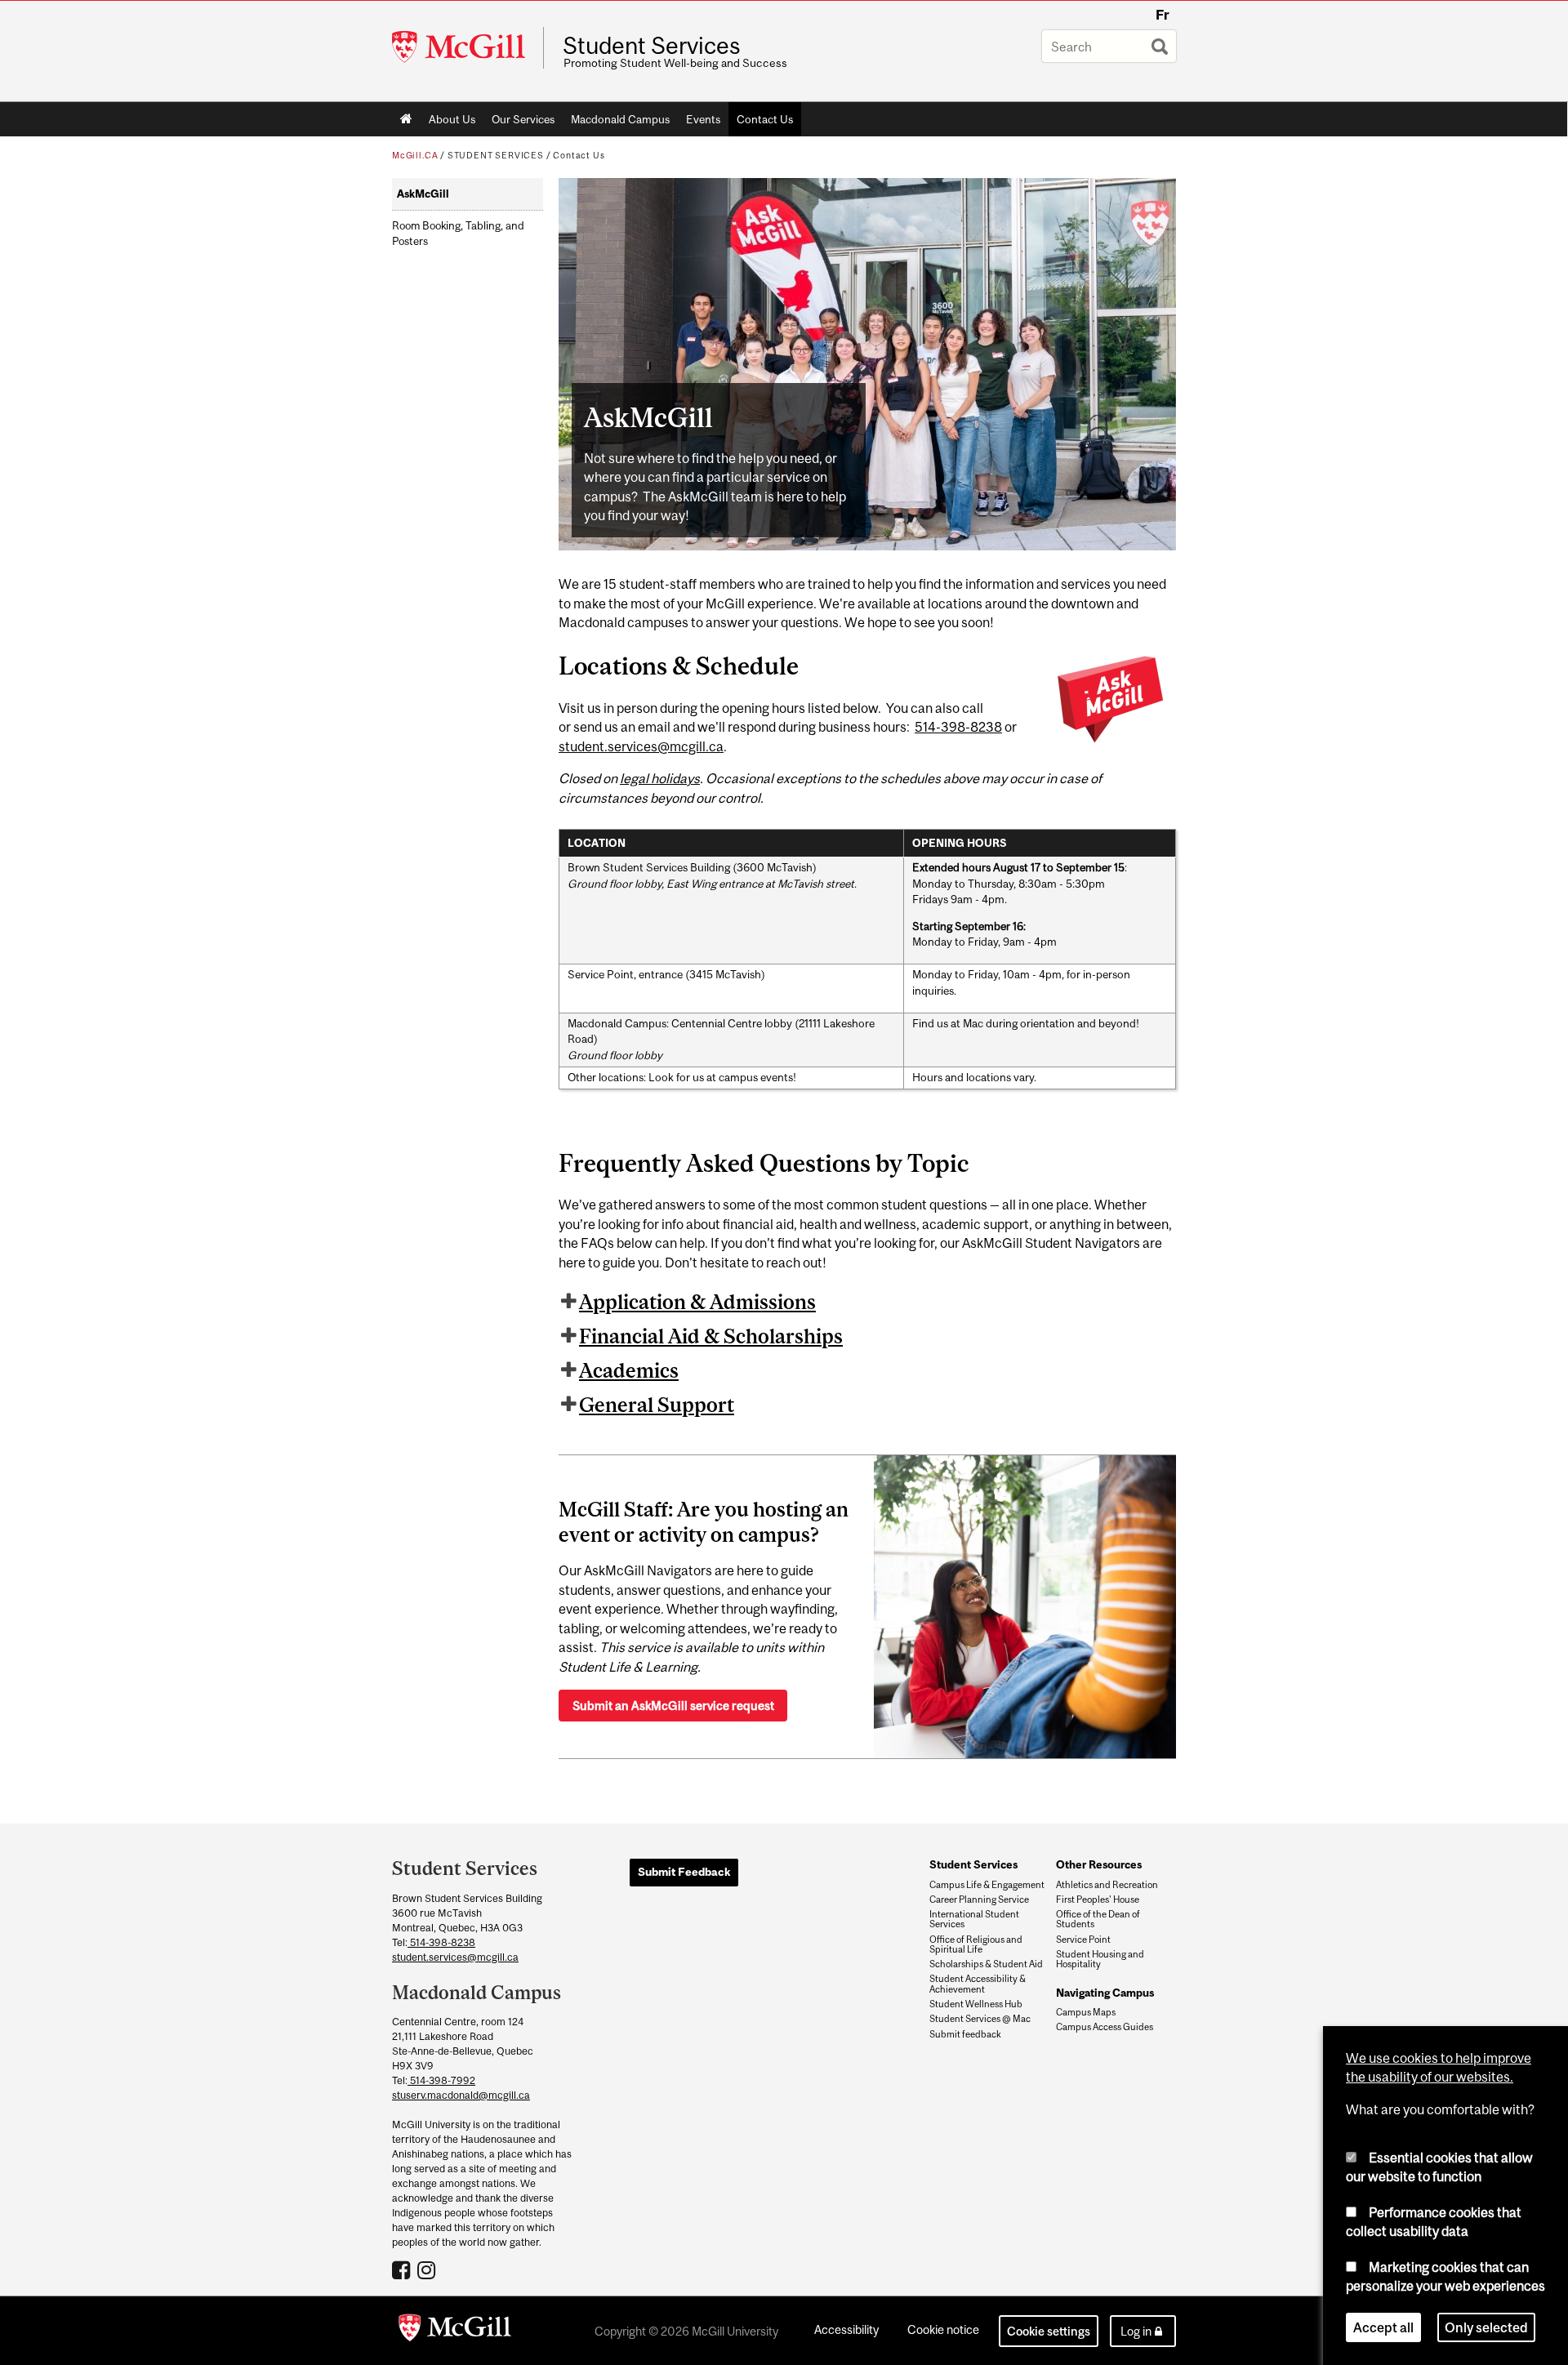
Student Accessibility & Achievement (978, 1984)
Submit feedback (965, 2034)
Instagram (428, 2269)
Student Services (652, 46)
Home (406, 119)
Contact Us (765, 119)
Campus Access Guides (1105, 2027)
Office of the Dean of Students (1098, 1919)
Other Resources (1099, 1864)
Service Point (1083, 1940)
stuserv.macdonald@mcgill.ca (461, 2095)
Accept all (1383, 2327)
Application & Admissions (697, 1302)
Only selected (1486, 2327)
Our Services (523, 119)
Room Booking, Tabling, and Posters (458, 234)
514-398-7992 (441, 2080)
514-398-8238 (958, 727)
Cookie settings (1049, 2331)
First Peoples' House (1098, 1900)
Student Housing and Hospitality (1100, 1959)
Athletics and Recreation (1107, 1885)
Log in (1136, 2331)
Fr (1163, 15)
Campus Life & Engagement (987, 1885)
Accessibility (846, 2329)
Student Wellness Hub (976, 2004)
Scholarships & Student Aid (986, 1964)
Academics (629, 1370)
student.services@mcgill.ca (641, 746)
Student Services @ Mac (980, 2019)
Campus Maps (1086, 2012)
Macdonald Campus (620, 119)
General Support (657, 1405)
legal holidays (660, 778)
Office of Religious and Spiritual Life (976, 1944)
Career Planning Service (979, 1900)
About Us (452, 119)
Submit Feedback (684, 1872)
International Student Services (974, 1919)
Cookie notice (943, 2329)
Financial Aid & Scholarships (711, 1336)
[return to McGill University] (455, 2331)
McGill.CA (415, 155)
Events (703, 119)
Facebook (403, 2269)
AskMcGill (423, 194)
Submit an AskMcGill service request (673, 1706)
